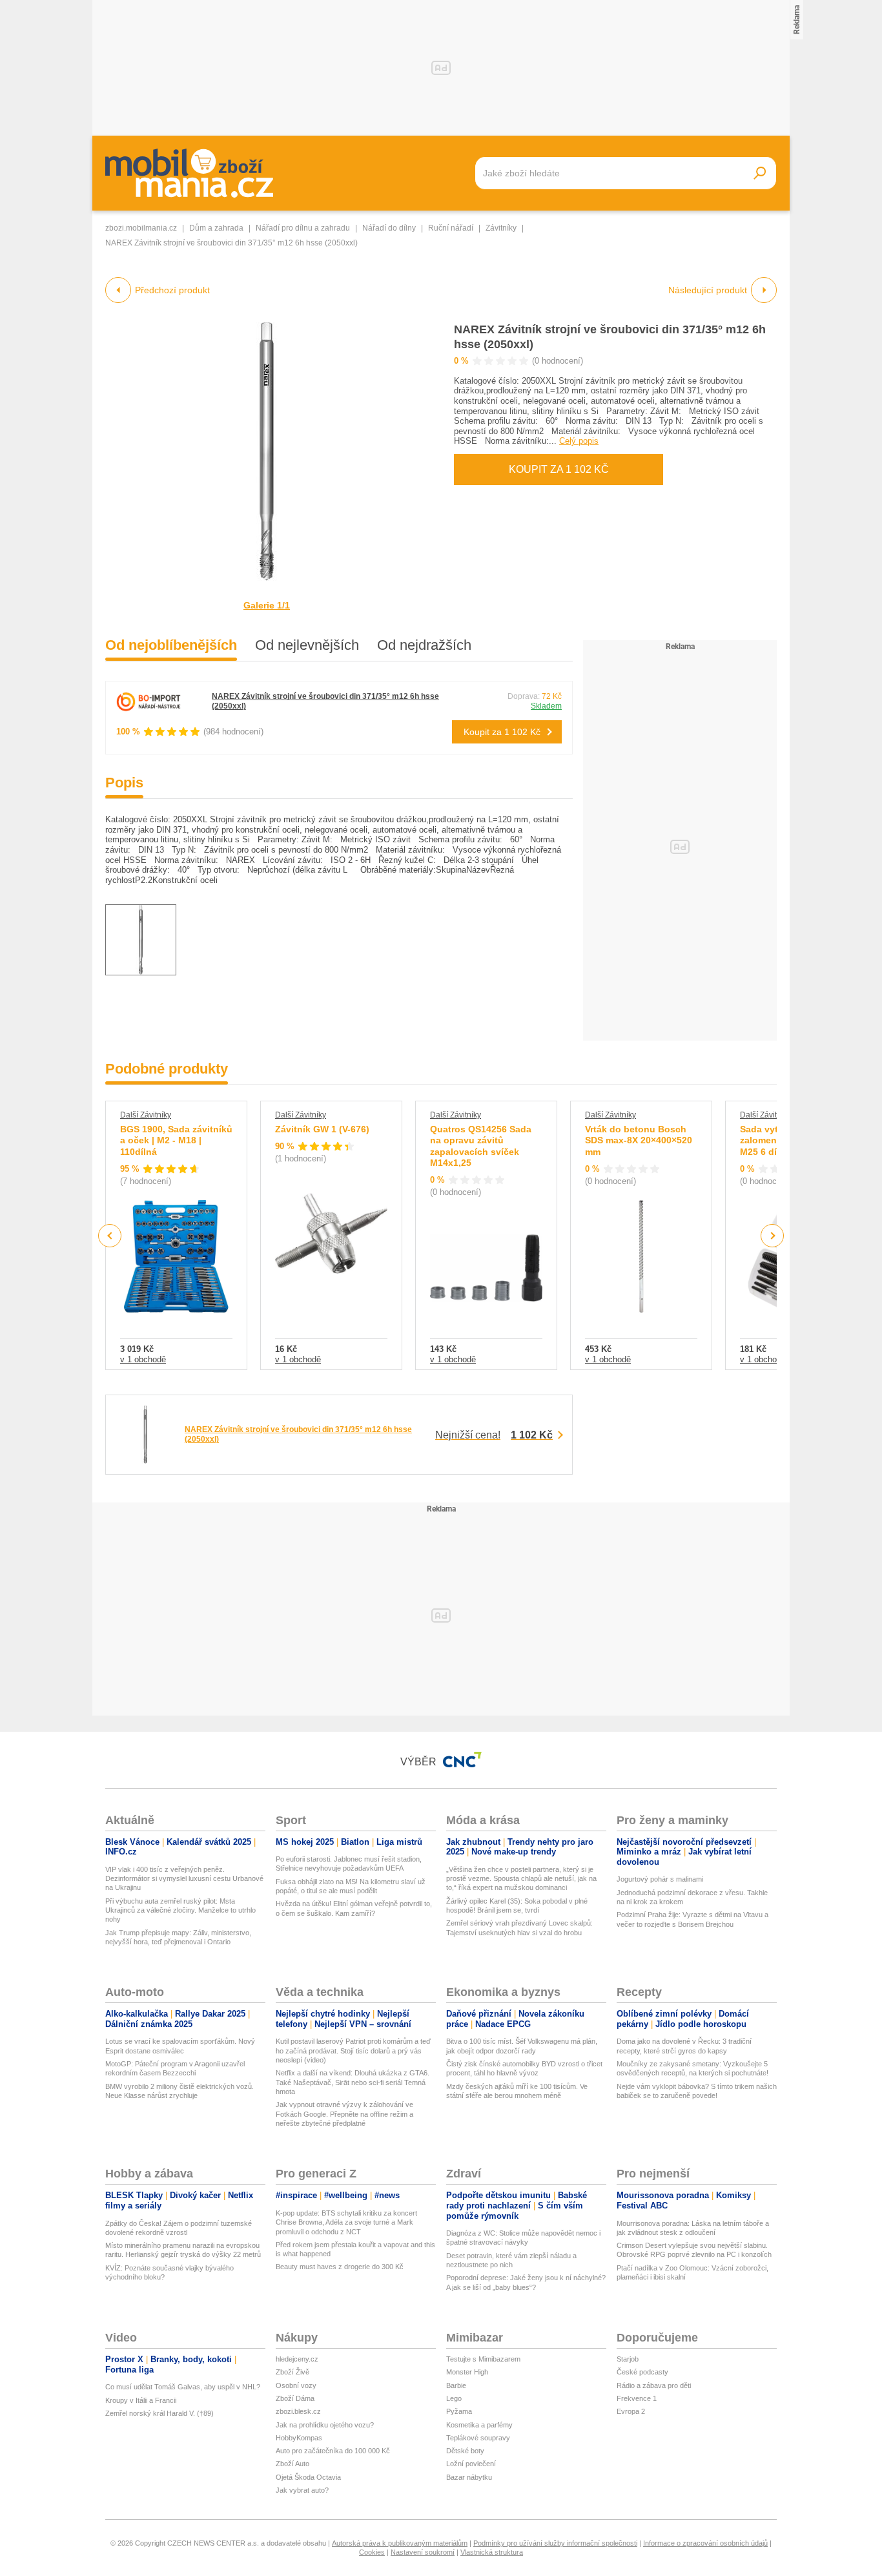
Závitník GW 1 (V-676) (322, 1129)
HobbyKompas (299, 2438)
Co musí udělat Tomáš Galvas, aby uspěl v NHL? (183, 2387)
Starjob (628, 2359)
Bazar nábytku (469, 2477)
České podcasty (642, 2372)
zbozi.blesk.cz (298, 2411)
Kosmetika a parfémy (479, 2425)
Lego (454, 2398)
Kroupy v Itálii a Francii (141, 2400)
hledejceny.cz (297, 2359)
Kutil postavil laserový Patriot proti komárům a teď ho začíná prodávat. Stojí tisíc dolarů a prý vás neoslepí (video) (353, 2051)
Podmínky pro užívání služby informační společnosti (555, 2543)
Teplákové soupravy (478, 2438)
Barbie (456, 2385)
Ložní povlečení (471, 2464)
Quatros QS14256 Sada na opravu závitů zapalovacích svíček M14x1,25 (481, 1146)
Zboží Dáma (295, 2398)
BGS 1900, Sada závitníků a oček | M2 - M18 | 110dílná (176, 1140)
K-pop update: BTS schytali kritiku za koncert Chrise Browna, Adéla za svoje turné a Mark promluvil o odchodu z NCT (346, 2222)
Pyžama (459, 2411)
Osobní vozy (296, 2385)
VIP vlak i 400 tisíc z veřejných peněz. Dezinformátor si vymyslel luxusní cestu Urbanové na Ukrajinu (184, 1879)
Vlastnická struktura (492, 2552)
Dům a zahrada (216, 228)
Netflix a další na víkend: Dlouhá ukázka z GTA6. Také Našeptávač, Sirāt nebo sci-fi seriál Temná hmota (353, 2082)
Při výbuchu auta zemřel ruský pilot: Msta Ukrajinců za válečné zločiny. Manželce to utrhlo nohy (180, 1910)
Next (773, 1236)
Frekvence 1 (637, 2398)
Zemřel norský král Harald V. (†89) (159, 2413)
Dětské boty (465, 2451)
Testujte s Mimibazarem (483, 2359)
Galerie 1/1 (267, 605)
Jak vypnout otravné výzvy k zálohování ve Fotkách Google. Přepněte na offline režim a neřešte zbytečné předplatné (344, 2114)
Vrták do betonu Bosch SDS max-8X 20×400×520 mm (639, 1140)
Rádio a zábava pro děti (654, 2385)
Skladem (546, 706)
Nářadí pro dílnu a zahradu (303, 228)
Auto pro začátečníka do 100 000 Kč (333, 2451)
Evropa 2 (631, 2411)
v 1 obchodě (143, 1359)
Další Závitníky (146, 1115)
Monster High (467, 2372)
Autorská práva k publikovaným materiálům (400, 2543)
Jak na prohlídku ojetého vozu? (325, 2425)
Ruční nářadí (451, 228)
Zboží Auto (292, 2464)
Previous (110, 1235)
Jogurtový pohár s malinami (660, 1879)
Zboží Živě (292, 2372)
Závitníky (501, 228)
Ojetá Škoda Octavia (308, 2477)
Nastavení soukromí (423, 2552)
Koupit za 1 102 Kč (559, 469)
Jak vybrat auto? (302, 2490)
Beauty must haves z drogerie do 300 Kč (340, 2267)
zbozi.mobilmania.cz (141, 228)
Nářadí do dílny (389, 228)
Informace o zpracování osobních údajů (705, 2543)
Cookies (372, 2552)
